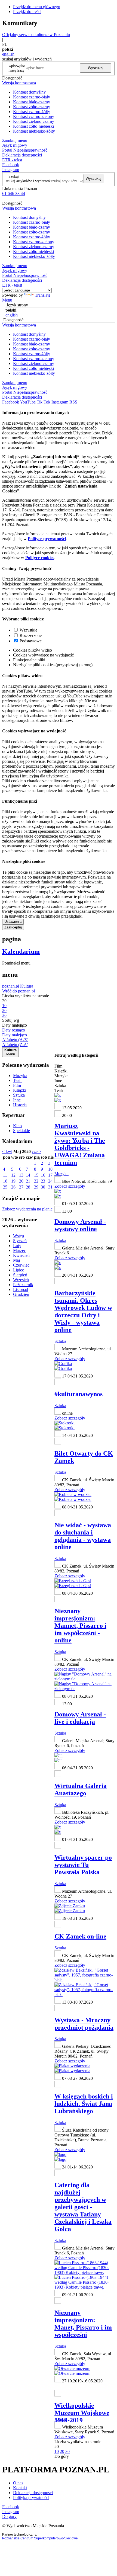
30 (43, 1187)
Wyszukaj (96, 68)
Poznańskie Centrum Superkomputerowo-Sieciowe (40, 2538)
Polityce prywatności (47, 539)
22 (36, 1181)
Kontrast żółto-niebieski (33, 126)
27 (21, 1187)
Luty (17, 1246)
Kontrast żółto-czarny (32, 107)
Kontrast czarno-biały (32, 97)
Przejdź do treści (27, 12)
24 (50, 1181)
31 (50, 1187)
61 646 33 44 (14, 193)
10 (50, 1169)
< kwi (7, 1151)
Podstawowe (31, 641)
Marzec (19, 1250)
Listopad (21, 1289)
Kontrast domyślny (29, 92)
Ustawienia (13, 922)
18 (5, 1181)
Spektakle (21, 1131)
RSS (73, 402)
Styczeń (20, 1241)
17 (50, 1175)
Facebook (11, 165)
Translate (43, 295)
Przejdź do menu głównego (37, 7)
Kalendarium (21, 951)
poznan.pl (11, 986)
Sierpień (20, 1275)
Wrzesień (21, 1280)
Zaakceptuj (13, 927)
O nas (18, 2483)
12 (13, 1175)
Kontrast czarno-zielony (34, 116)
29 (36, 1187)
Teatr (17, 1080)
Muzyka (20, 1076)
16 (43, 1175)
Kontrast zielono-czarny (34, 121)
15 (36, 1175)
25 (5, 1187)
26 (13, 1187)
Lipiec (19, 1270)
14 (28, 1175)
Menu (7, 300)
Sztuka (19, 1095)
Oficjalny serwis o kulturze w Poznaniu (36, 35)
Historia (20, 1105)
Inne (17, 1100)
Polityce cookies (40, 558)
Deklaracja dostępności (33, 2493)
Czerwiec (21, 1265)
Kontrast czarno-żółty (32, 112)
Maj (16, 1260)
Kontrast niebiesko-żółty (34, 131)
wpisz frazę (21, 68)
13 (21, 1175)
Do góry (62, 2456)
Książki (20, 1090)
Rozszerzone (31, 635)
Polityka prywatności (31, 2497)
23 (43, 1181)
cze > (36, 1151)
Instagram (11, 170)
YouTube (28, 402)
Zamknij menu (15, 140)
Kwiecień (21, 1255)
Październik (23, 1285)
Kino (17, 1126)
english (8, 54)
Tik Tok (44, 402)
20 (21, 1181)
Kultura (27, 986)
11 (5, 1175)
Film (17, 1085)
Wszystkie (28, 630)
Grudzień (21, 1294)
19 (13, 1181)
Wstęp (19, 1236)
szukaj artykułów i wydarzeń (28, 181)
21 (28, 1181)
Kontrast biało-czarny (32, 102)
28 (28, 1187)
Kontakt (20, 2488)
